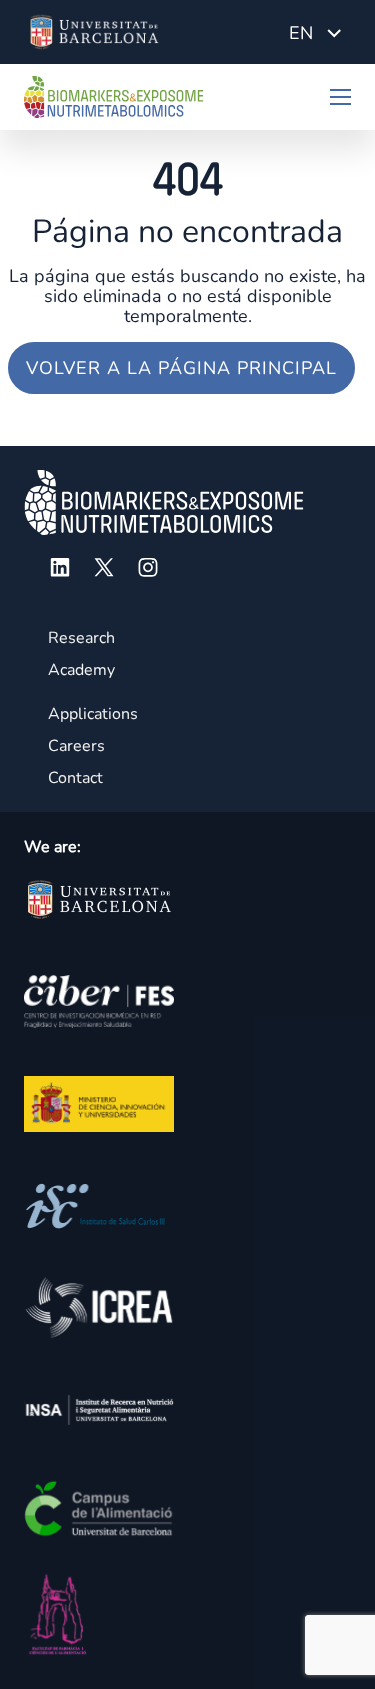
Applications (93, 714)
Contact (75, 778)
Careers (76, 746)
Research (81, 638)
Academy (81, 670)
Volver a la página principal (181, 368)
